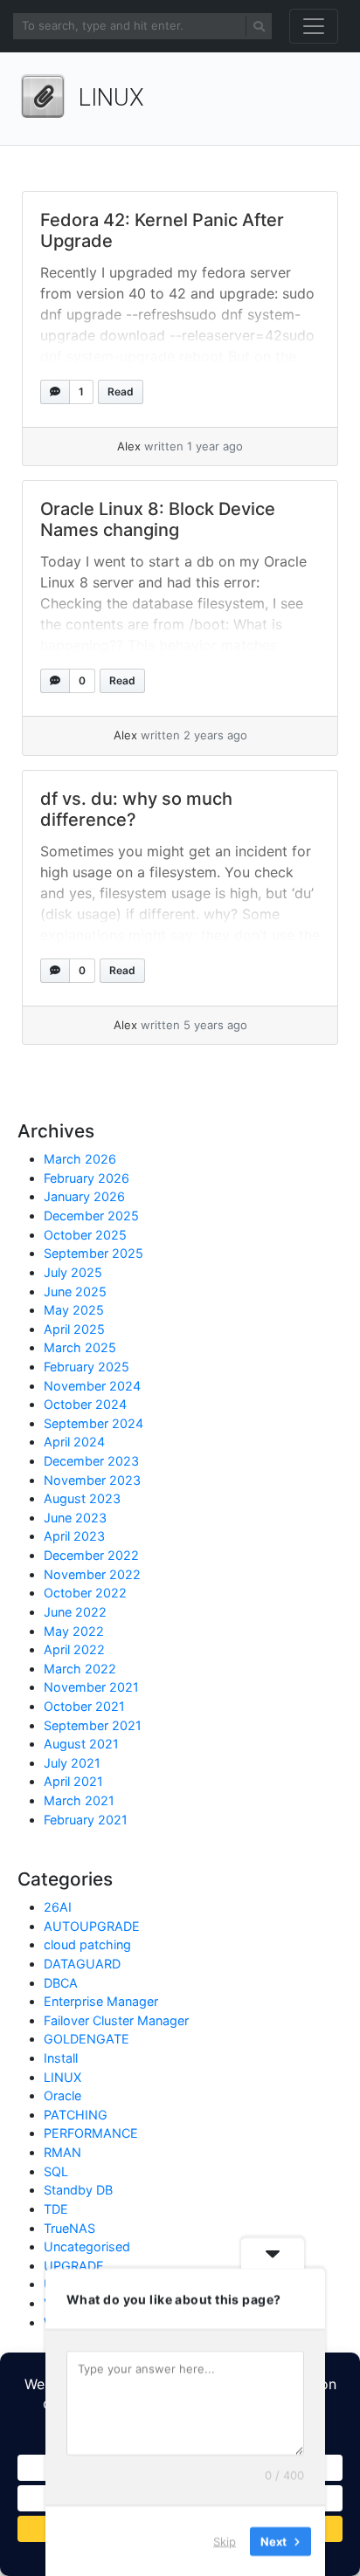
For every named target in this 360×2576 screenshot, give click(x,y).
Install (61, 2058)
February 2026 (87, 1178)
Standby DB (78, 2190)
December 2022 (91, 1555)
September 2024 (93, 1423)
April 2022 (74, 1649)
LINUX (62, 2077)
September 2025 (93, 1253)
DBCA (61, 1983)
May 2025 (74, 1310)
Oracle (62, 2095)
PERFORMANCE (91, 2133)
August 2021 (81, 1744)
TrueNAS (69, 2228)
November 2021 (91, 1687)
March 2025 (80, 1347)
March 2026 (80, 1159)
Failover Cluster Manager (116, 2020)
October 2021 (84, 1706)
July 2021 (72, 1763)
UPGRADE (74, 2266)
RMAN (62, 2152)
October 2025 (85, 1235)
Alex (129, 446)
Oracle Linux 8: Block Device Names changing (158, 519)
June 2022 (75, 1612)
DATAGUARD (82, 1964)
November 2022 (92, 1574)
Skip (225, 2540)
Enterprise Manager (101, 2001)
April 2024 (74, 1442)
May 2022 (74, 1631)
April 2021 (73, 1781)
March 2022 (80, 1669)
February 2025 (87, 1367)
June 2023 (75, 1518)
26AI (58, 1907)
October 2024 (85, 1404)
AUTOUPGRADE (92, 1926)
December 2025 (91, 1216)
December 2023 (91, 1461)
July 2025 (73, 1272)
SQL (56, 2171)
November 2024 (92, 1386)
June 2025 (75, 1291)
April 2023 (74, 1536)
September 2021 (93, 1725)
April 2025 (74, 1329)
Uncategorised (87, 2246)
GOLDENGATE (87, 2039)
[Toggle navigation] (314, 26)
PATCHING (76, 2115)
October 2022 (85, 1593)
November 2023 (92, 1480)
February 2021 (86, 1820)
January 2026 (84, 1196)
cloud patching (87, 1944)
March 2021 (79, 1800)
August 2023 (82, 1498)
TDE (56, 2209)
